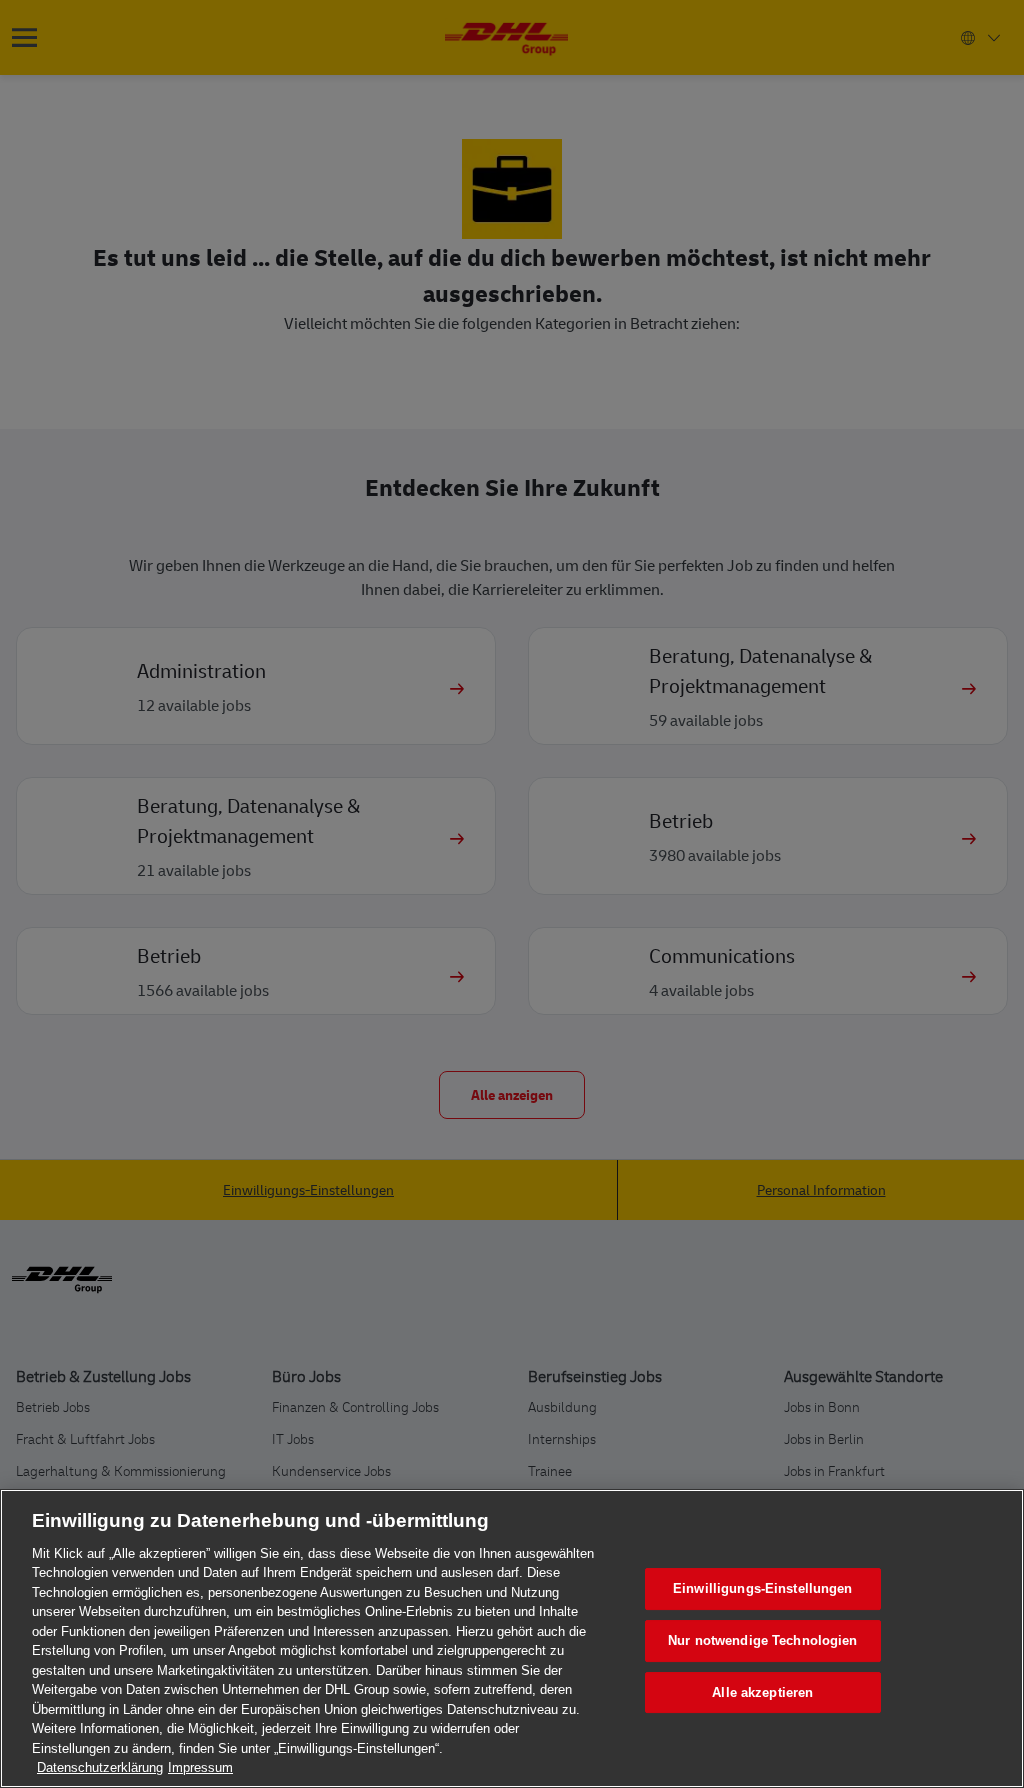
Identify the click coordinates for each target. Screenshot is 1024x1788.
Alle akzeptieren (762, 1692)
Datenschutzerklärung (100, 1767)
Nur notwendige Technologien (763, 1640)
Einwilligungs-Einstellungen (763, 1589)
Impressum (200, 1767)
